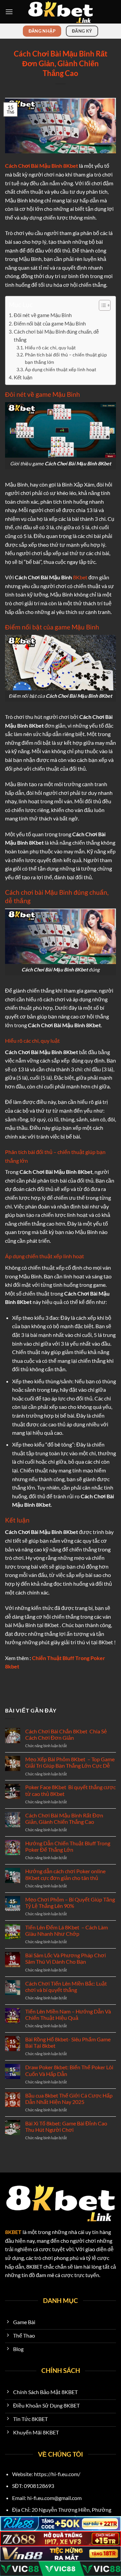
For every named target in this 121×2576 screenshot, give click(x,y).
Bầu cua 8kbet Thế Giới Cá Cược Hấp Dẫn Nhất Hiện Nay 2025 (69, 2099)
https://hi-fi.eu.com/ (57, 2474)
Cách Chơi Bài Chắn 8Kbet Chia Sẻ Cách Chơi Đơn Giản (66, 1734)
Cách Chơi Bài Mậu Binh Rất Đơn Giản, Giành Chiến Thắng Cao (64, 1818)
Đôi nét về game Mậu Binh (43, 315)
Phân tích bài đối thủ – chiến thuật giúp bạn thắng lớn (66, 358)
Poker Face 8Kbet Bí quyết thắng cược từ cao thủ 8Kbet (70, 1790)
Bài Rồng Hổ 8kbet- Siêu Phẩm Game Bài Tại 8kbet (68, 2042)
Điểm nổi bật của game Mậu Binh (50, 323)
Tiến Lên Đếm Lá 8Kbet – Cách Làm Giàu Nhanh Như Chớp (67, 1930)
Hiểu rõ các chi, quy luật (51, 348)
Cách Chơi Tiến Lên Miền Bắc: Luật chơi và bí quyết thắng (66, 1987)
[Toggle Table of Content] (101, 305)
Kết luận (24, 377)
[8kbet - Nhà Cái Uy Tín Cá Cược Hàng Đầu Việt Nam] (61, 12)
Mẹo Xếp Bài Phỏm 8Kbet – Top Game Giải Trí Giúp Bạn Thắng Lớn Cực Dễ (70, 1762)
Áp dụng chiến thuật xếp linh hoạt (61, 369)
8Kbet (80, 577)
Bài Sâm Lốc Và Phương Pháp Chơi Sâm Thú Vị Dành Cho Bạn (66, 1958)
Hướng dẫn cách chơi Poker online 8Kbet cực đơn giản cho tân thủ (65, 1874)
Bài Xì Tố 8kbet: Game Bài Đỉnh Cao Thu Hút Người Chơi (66, 2126)
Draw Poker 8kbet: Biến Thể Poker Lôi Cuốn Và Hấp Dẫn (69, 2070)
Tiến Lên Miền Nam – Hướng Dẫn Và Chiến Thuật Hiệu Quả (68, 2014)
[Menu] (9, 12)
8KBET (13, 2232)
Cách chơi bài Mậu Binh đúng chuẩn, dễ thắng (56, 336)
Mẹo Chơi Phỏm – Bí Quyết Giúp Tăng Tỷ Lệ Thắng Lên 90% (70, 1902)
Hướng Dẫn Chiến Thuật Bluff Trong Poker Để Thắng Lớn (68, 1846)
